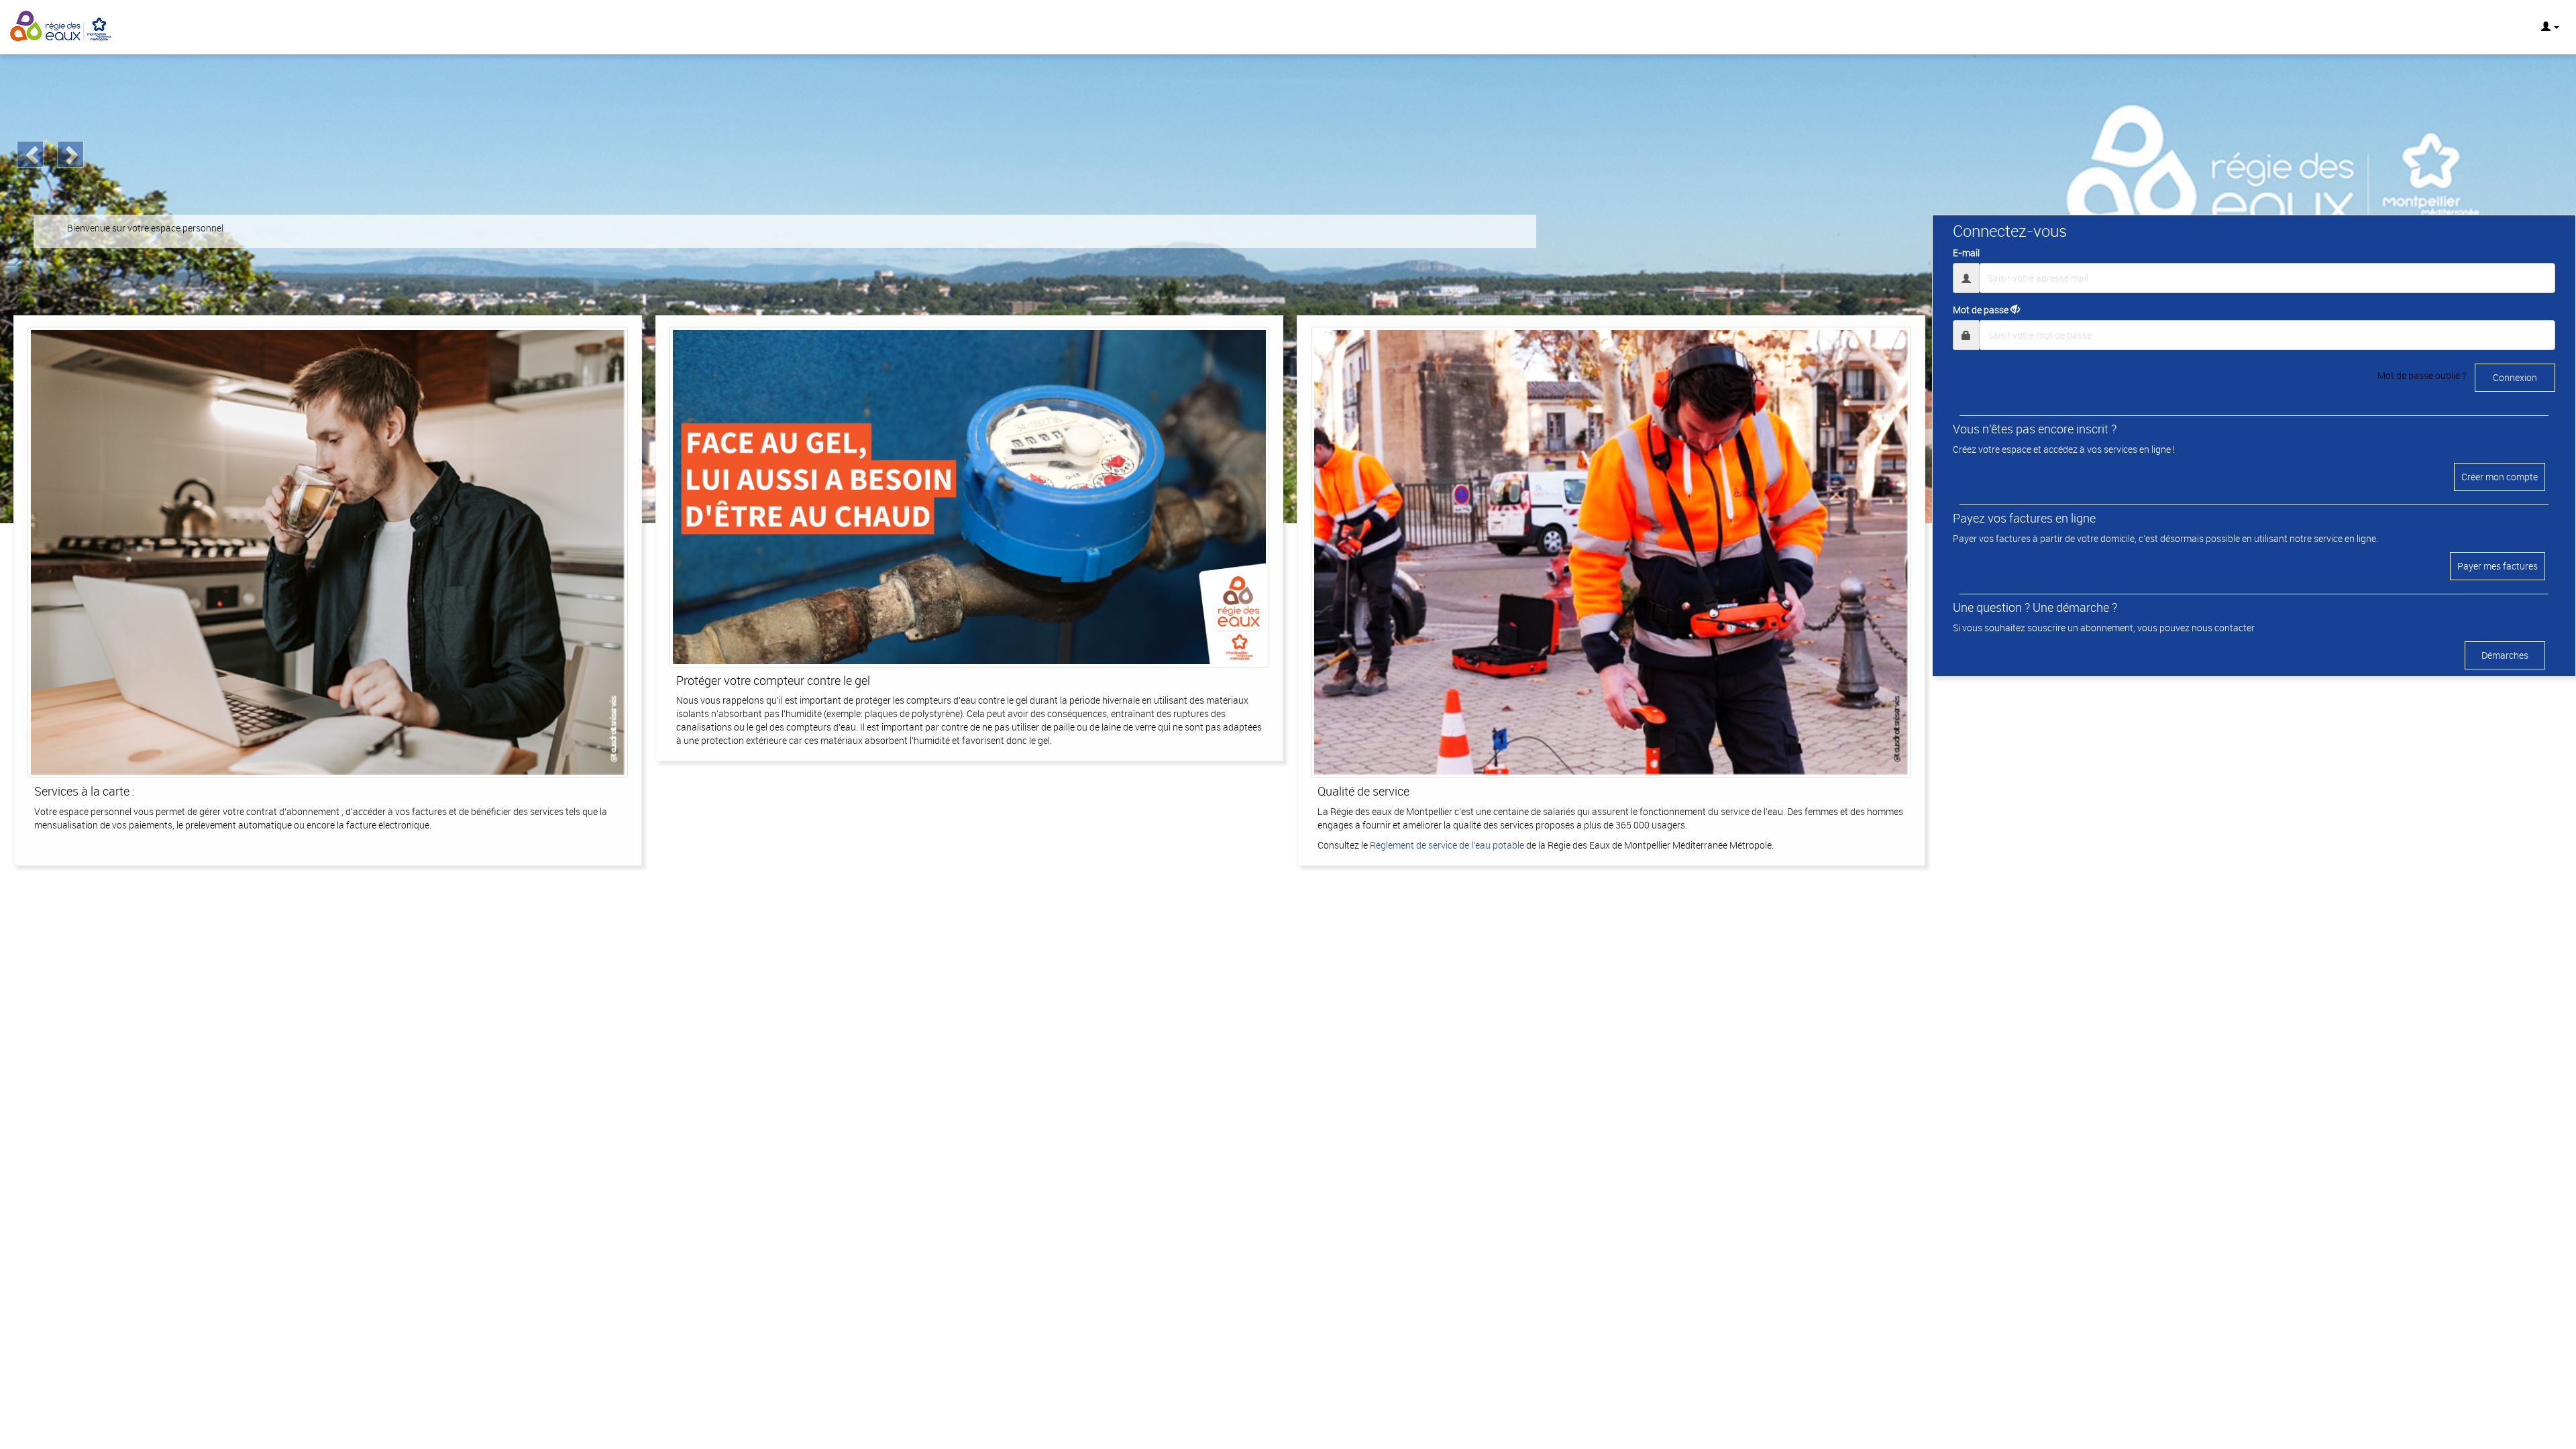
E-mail (1966, 253)
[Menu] (2550, 27)
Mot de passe (1982, 310)
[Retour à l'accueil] (60, 26)
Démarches (2505, 655)
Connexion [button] (2515, 377)
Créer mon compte (2500, 477)
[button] (30, 154)
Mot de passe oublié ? (2422, 375)
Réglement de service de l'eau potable (1448, 845)
